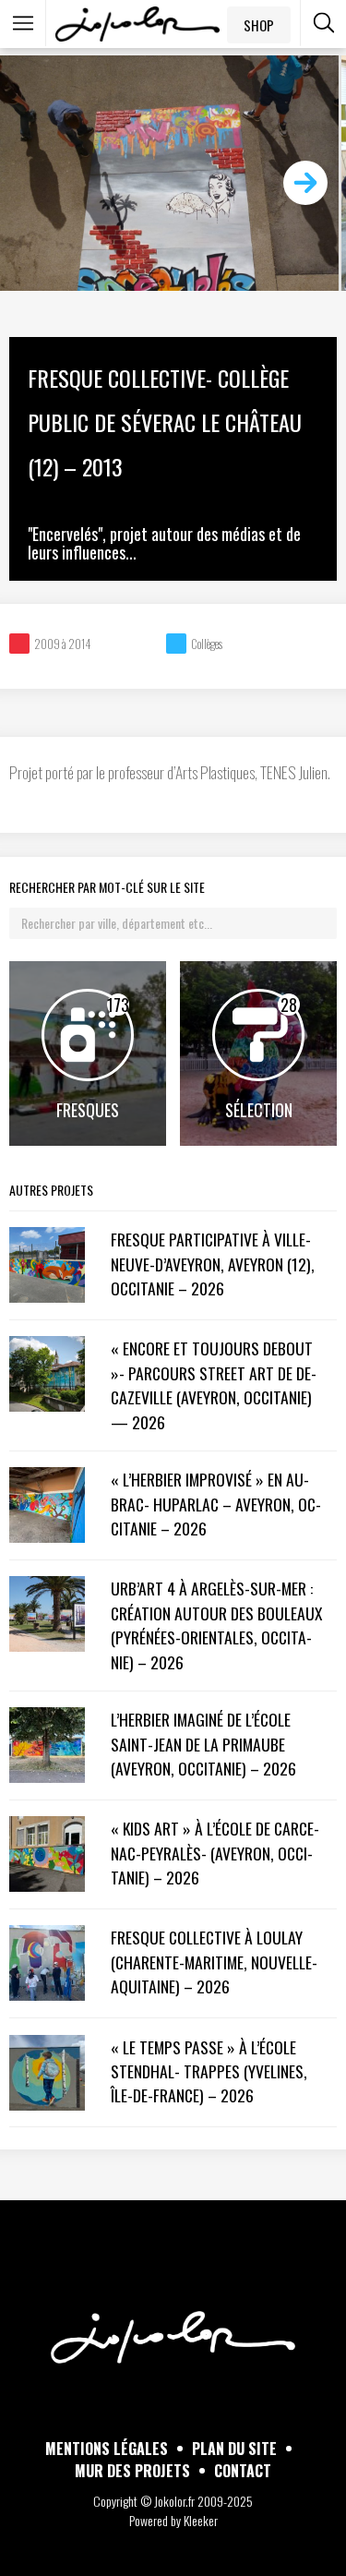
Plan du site (234, 2449)
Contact (243, 2471)
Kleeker (201, 2520)
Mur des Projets (132, 2471)
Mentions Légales (107, 2449)
